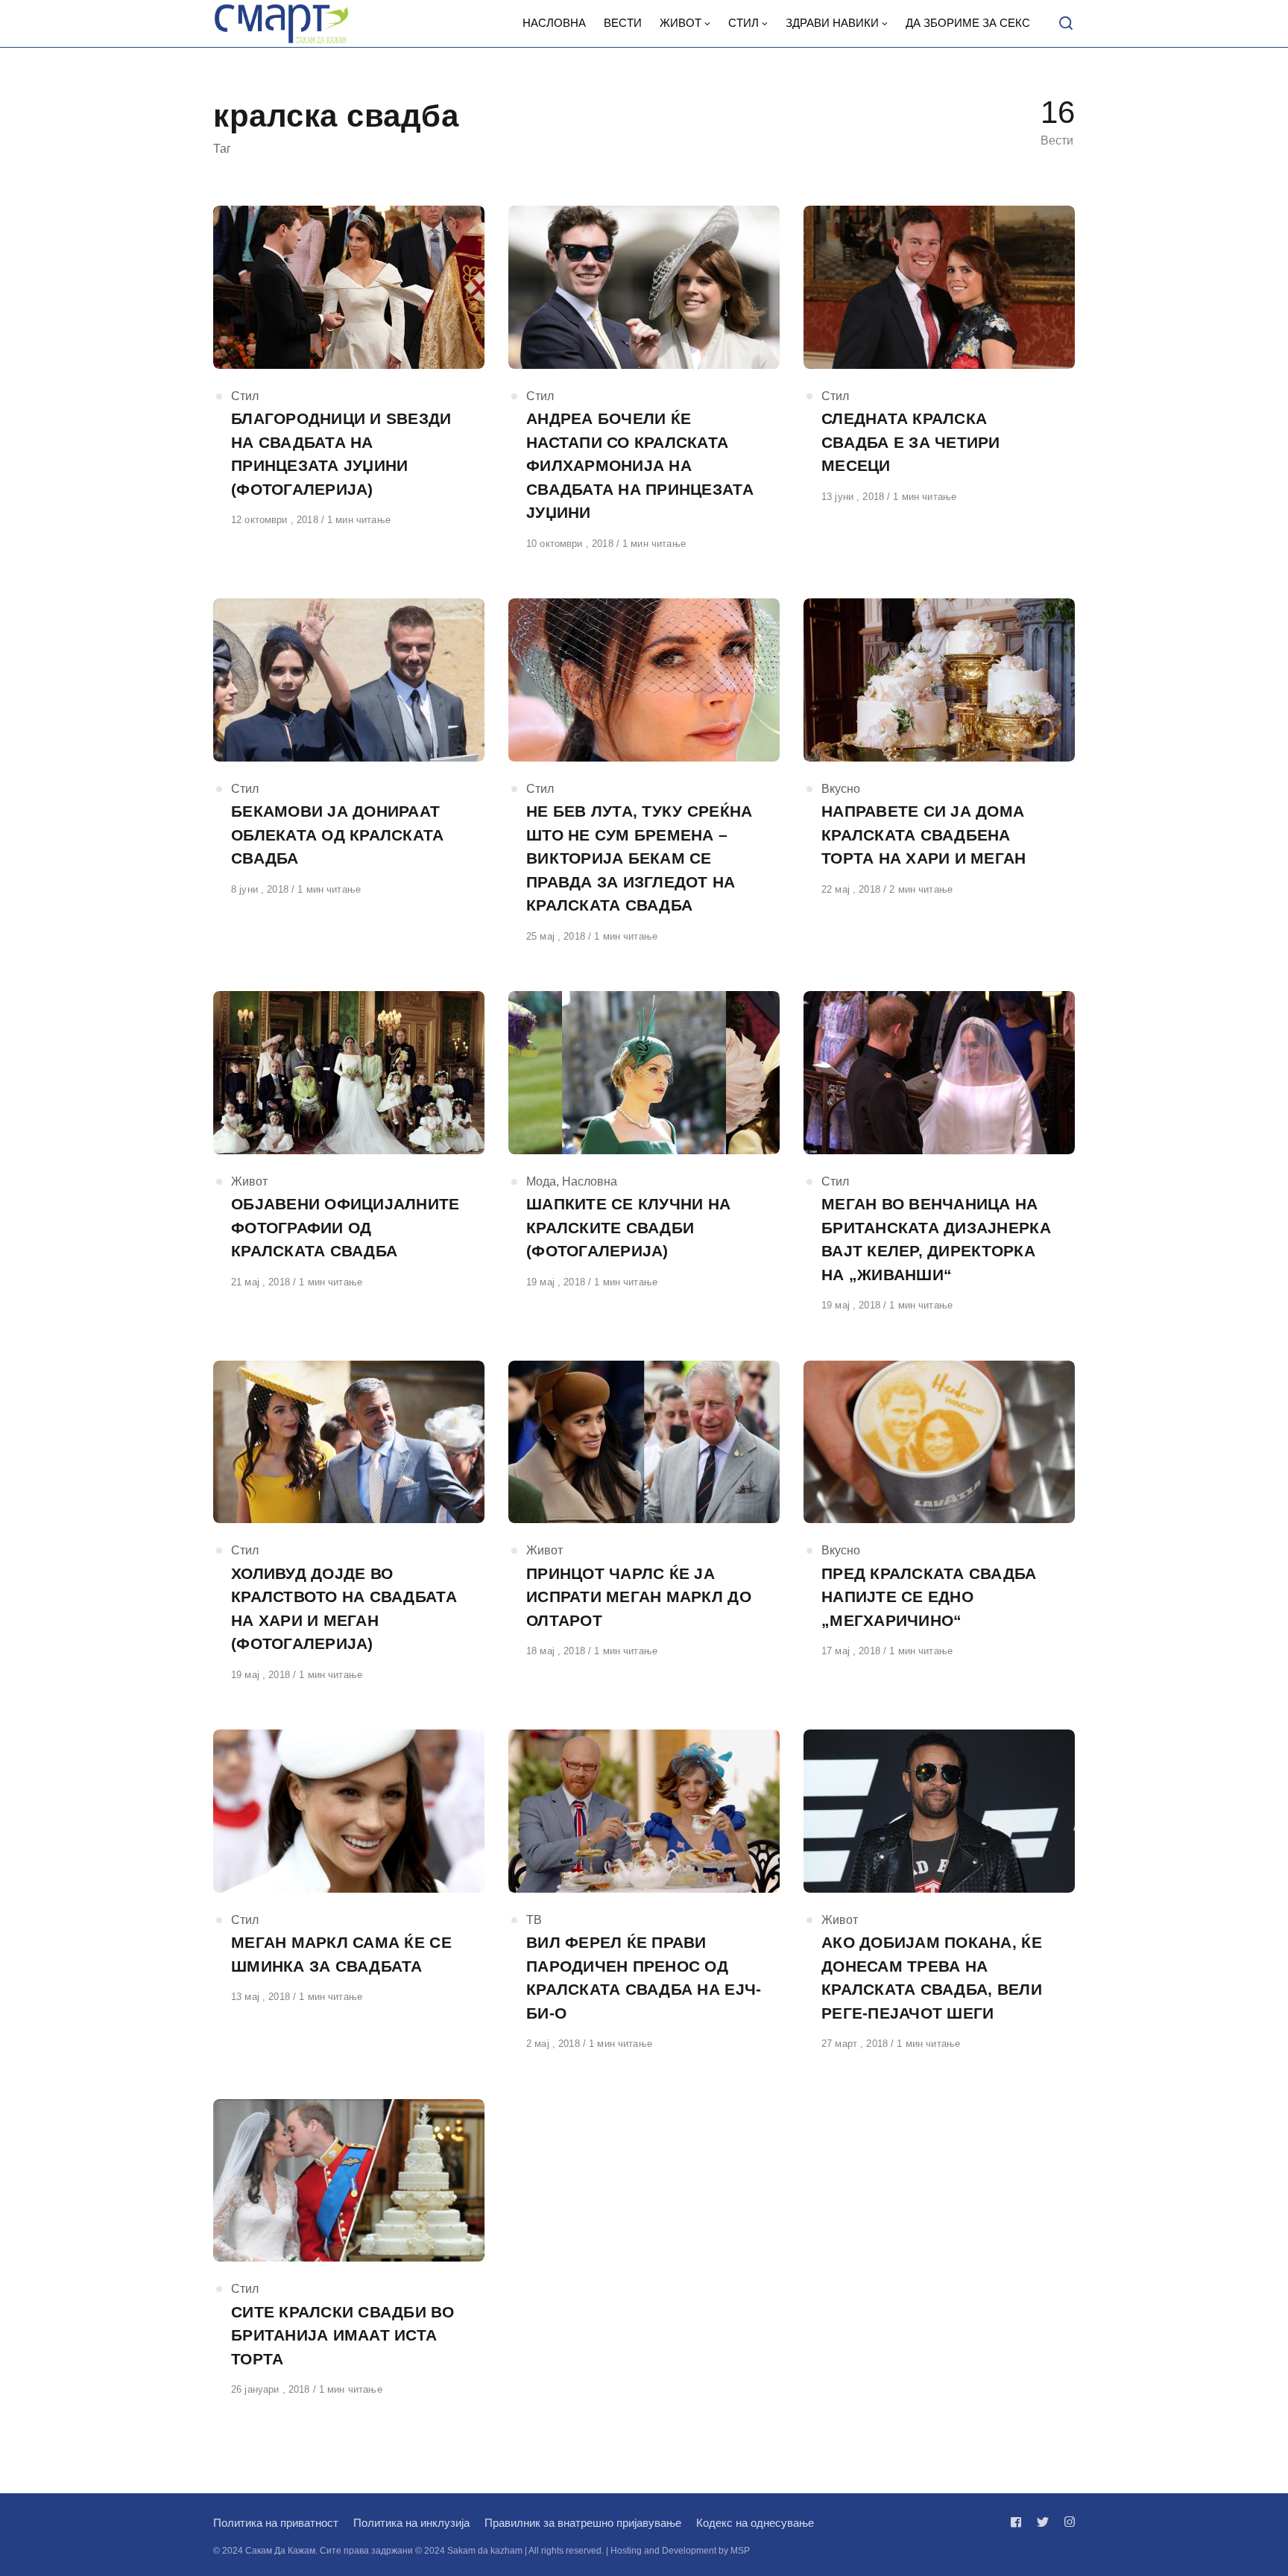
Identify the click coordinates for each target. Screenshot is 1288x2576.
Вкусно (841, 789)
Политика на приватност (276, 2523)
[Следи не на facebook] (1019, 2522)
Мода (541, 1181)
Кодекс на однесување (755, 2523)
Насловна (590, 1181)
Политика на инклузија (411, 2523)
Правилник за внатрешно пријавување (583, 2523)
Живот (249, 1181)
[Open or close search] (1066, 24)
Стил (245, 396)
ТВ (534, 1920)
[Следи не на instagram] (1067, 2522)
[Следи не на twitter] (1043, 2522)
